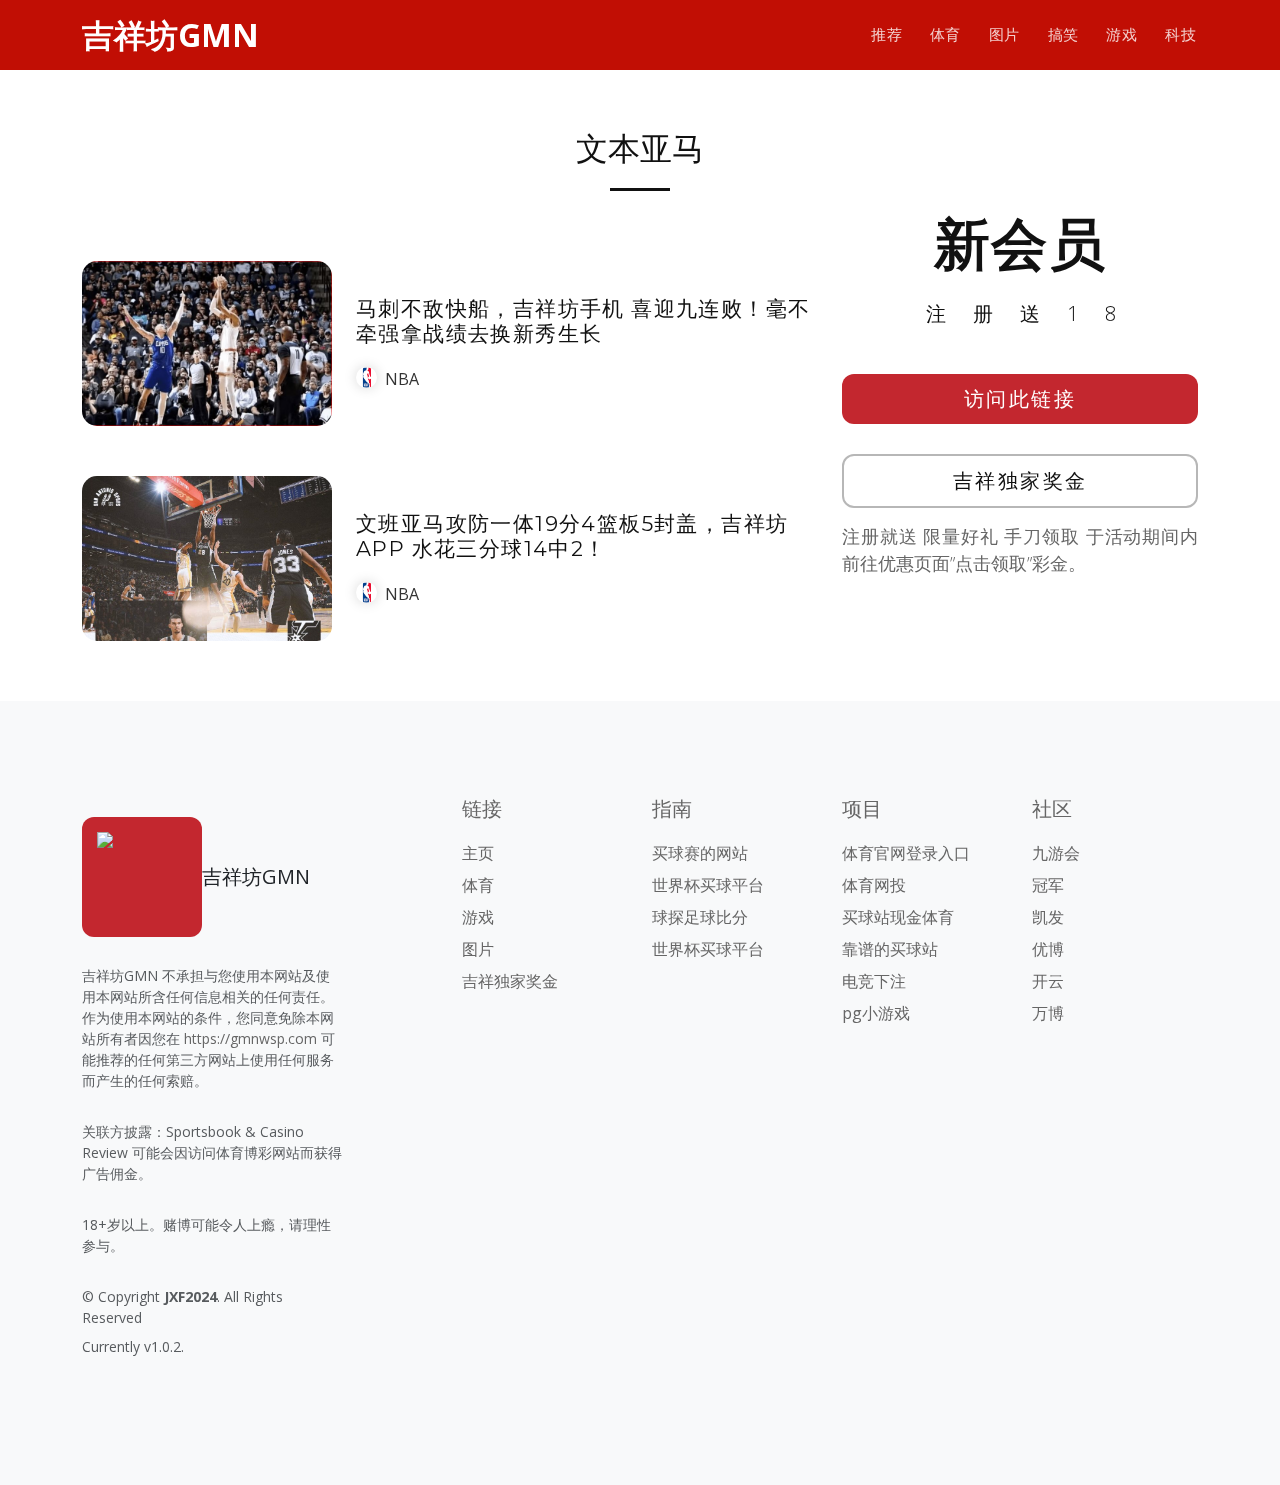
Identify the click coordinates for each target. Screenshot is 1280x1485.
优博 (1048, 949)
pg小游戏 (876, 1013)
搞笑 (1063, 34)
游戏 (1121, 34)
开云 (1048, 981)
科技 (1180, 34)
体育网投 (874, 885)
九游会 (1056, 853)
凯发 (1048, 917)
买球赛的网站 (700, 853)
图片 (1004, 34)
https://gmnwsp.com (250, 1038)
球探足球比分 (700, 917)
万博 (1048, 1013)
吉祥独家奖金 (1020, 480)
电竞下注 (874, 981)
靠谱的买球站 (890, 949)
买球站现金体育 (898, 917)
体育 (945, 34)
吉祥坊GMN (170, 34)
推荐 (886, 34)
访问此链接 (1020, 398)
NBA (402, 379)
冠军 (1048, 885)
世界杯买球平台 (708, 885)
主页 (478, 853)
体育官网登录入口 (906, 853)
